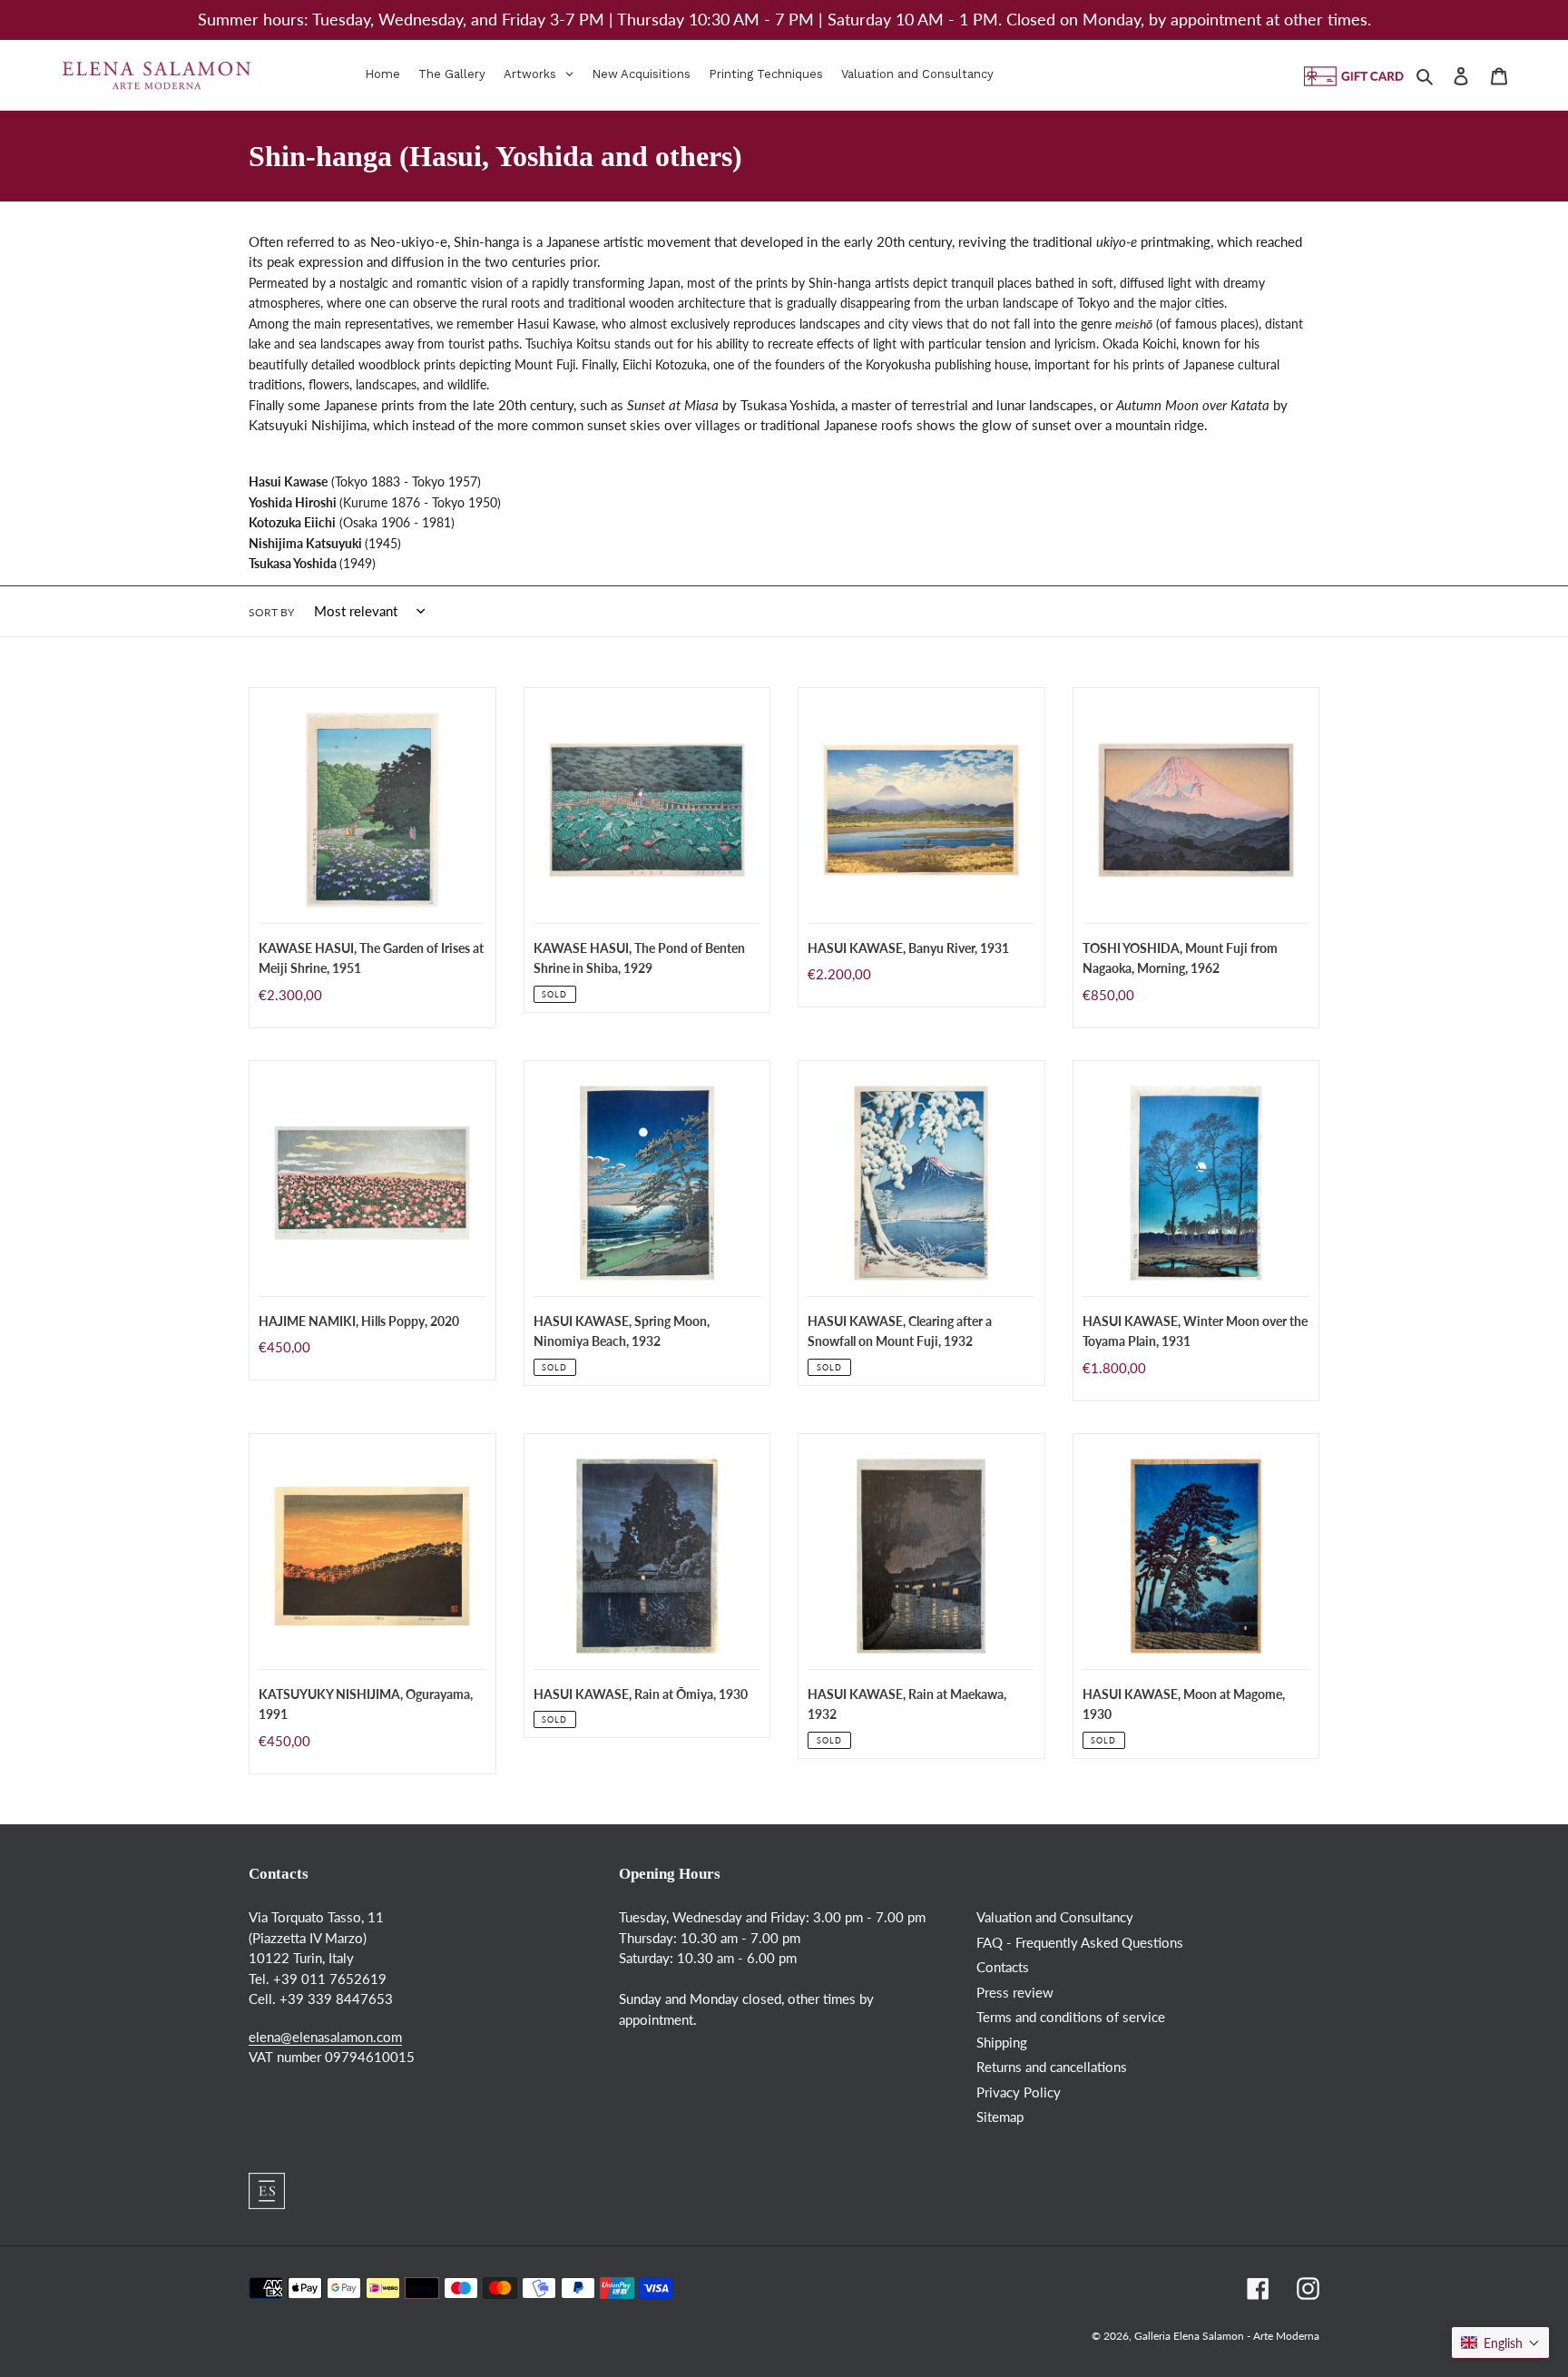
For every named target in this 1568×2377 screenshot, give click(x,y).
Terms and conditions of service (1071, 2017)
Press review (1015, 1992)
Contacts (1003, 1967)
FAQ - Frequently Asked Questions (1080, 1942)
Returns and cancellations (1052, 2067)
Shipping (1002, 2042)
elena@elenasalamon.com (325, 2037)
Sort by (271, 612)
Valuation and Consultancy (1055, 1917)
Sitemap (1000, 2117)
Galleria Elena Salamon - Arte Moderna (1227, 2336)
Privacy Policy (1019, 2092)
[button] (1500, 2343)
